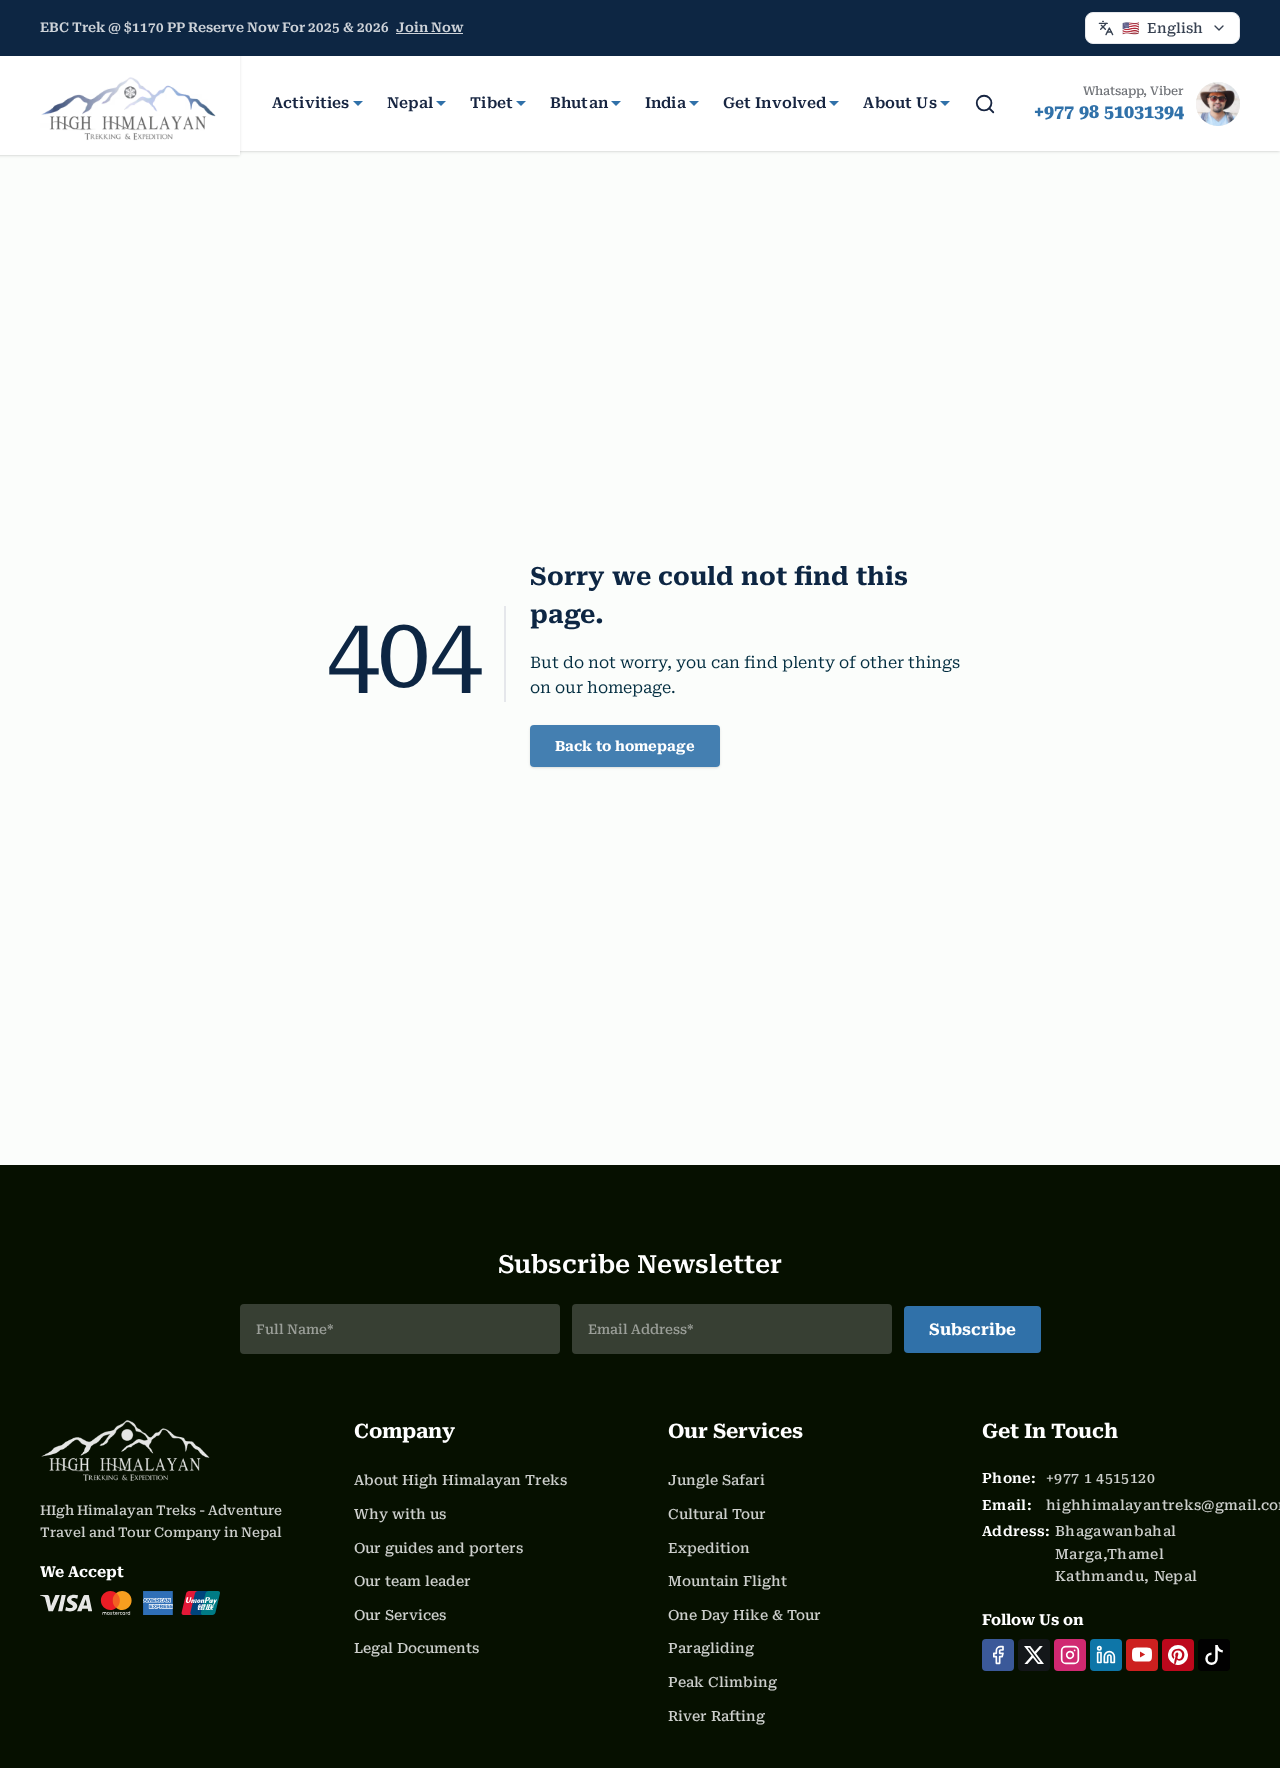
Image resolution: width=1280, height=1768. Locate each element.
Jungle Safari (716, 1480)
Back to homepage (625, 746)
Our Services (400, 1615)
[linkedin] (1106, 1655)
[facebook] (998, 1655)
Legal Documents (416, 1648)
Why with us (400, 1514)
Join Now (429, 27)
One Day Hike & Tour (744, 1615)
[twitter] (1034, 1655)
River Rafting (716, 1716)
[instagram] (1070, 1655)
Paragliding (711, 1648)
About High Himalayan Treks (460, 1480)
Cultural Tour (717, 1514)
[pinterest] (1178, 1655)
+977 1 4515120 (1100, 1478)
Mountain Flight (727, 1581)
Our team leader (412, 1581)
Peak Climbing (722, 1682)
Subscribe (972, 1329)
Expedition (709, 1548)
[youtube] (1142, 1655)
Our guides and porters (438, 1548)
